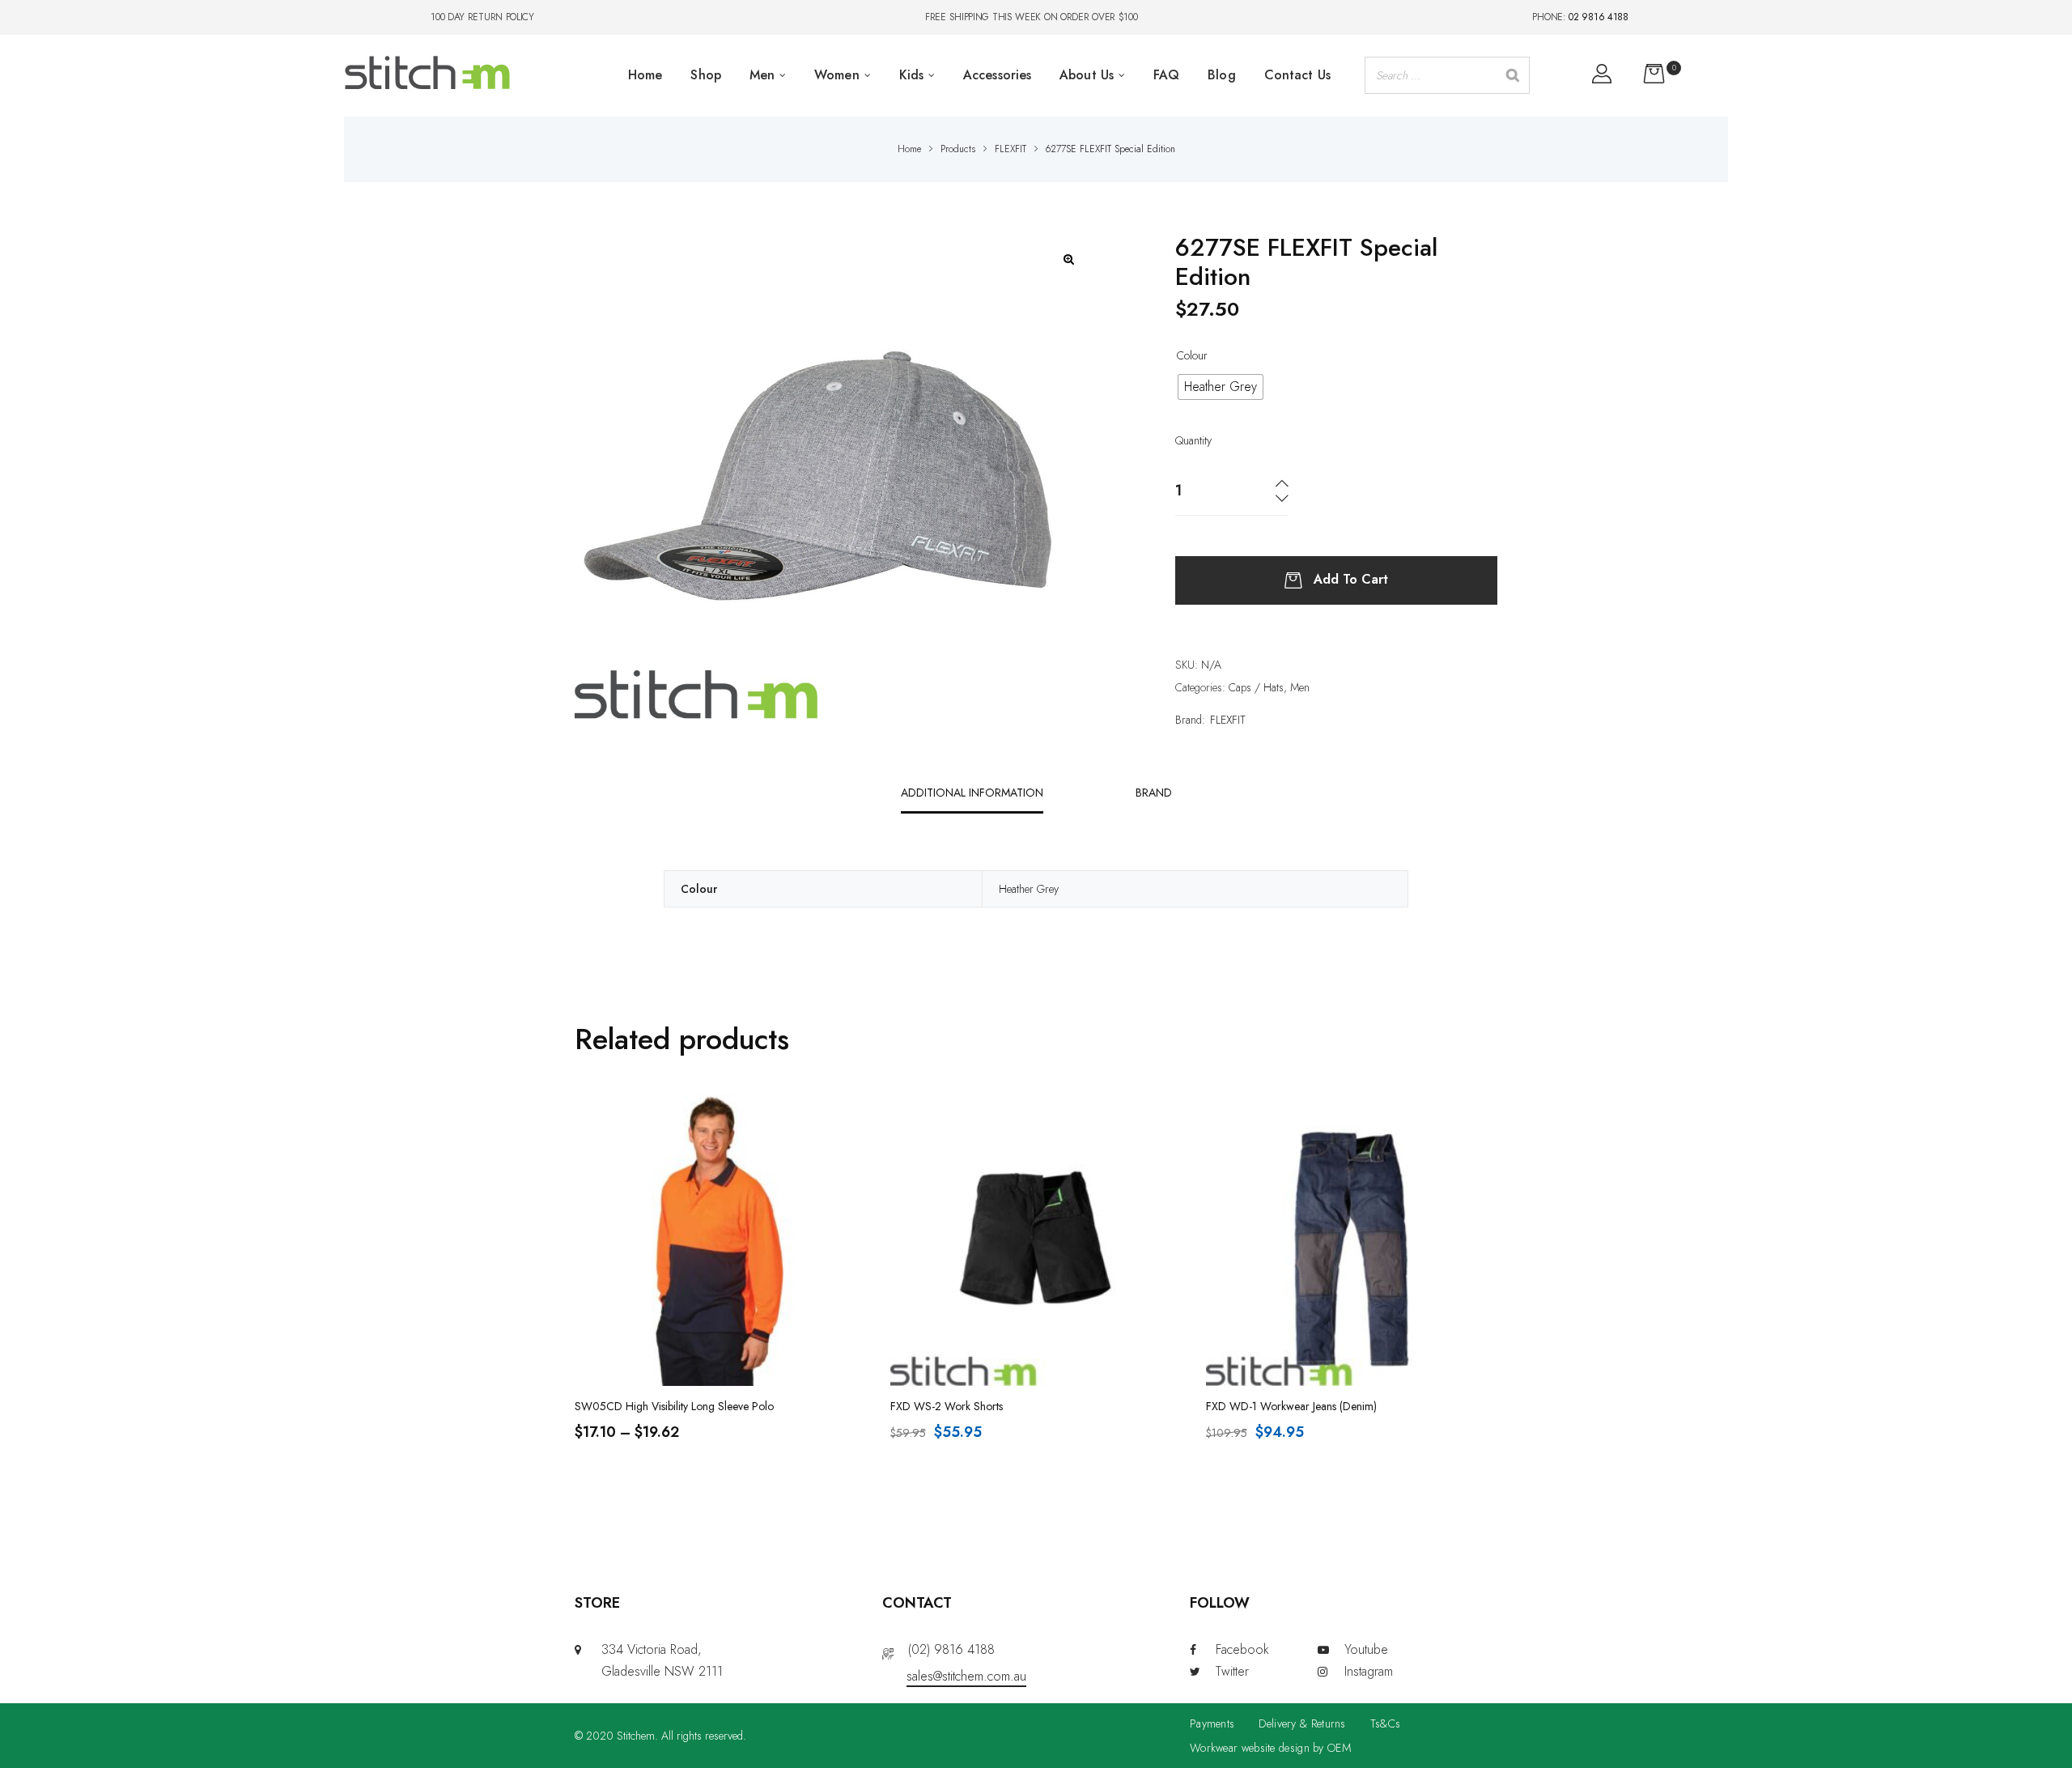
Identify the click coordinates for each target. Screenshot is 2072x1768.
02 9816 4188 (1598, 17)
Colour (1192, 355)
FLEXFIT (1228, 720)
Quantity (1193, 440)
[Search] (1513, 75)
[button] (1069, 259)
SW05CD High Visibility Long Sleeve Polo (674, 1406)
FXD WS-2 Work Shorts (947, 1406)
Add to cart (1351, 578)
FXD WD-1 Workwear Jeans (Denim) (1291, 1406)
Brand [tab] (1154, 793)
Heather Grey (1029, 889)
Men (1300, 687)
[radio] (1221, 387)
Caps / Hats (1256, 687)
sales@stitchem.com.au (966, 1676)
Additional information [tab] (972, 793)
